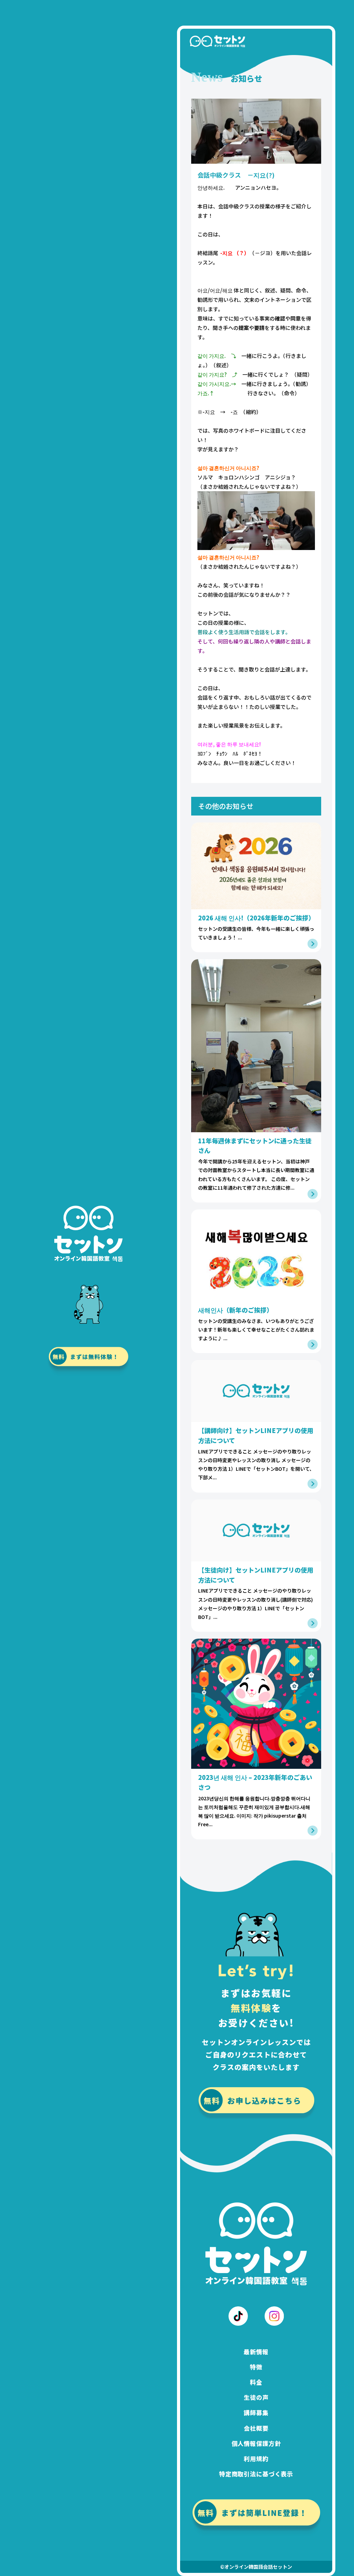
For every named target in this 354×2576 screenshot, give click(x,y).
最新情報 (256, 2352)
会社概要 (256, 2428)
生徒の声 (256, 2397)
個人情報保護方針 (256, 2443)
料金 (256, 2382)
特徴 (256, 2367)
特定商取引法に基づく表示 (256, 2474)
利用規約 (256, 2458)
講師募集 (256, 2412)
